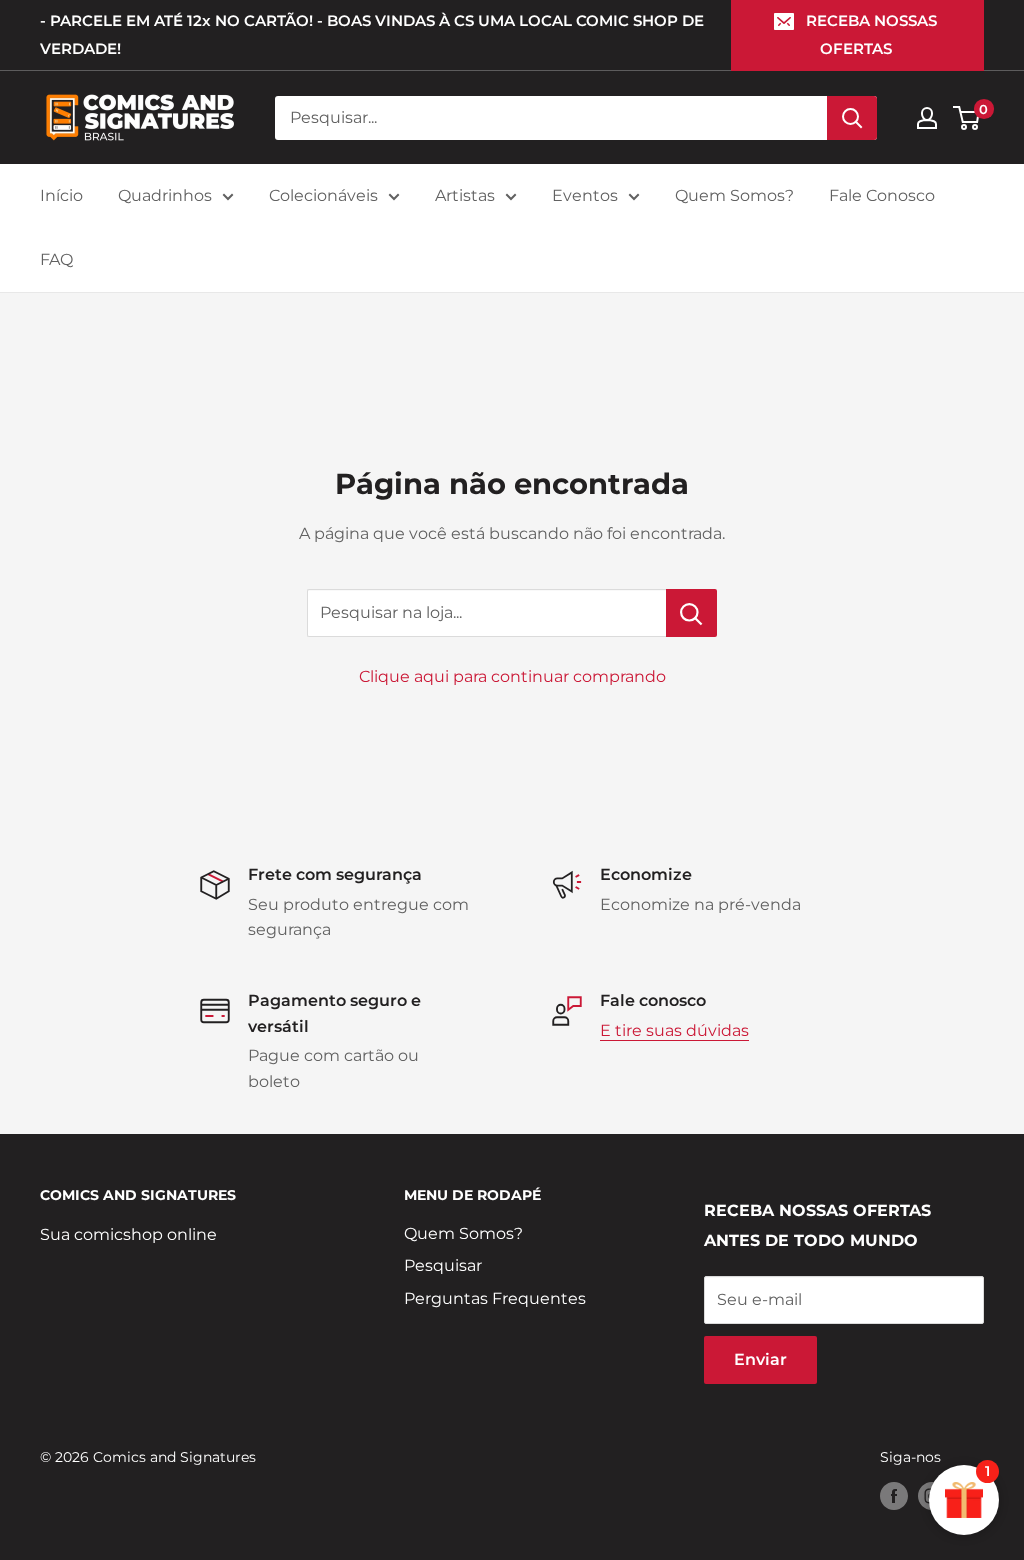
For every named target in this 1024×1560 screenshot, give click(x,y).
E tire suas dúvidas (674, 1030)
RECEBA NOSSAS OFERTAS (871, 34)
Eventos (585, 195)
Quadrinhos (165, 195)
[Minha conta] (927, 118)
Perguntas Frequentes (495, 1298)
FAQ (56, 259)
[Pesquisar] (852, 118)
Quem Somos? (734, 195)
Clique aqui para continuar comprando (512, 676)
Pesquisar (443, 1265)
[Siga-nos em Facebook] (894, 1495)
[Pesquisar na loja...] (691, 613)
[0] (967, 118)
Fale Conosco (882, 195)
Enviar (760, 1359)
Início (61, 195)
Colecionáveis (323, 195)
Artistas (465, 195)
